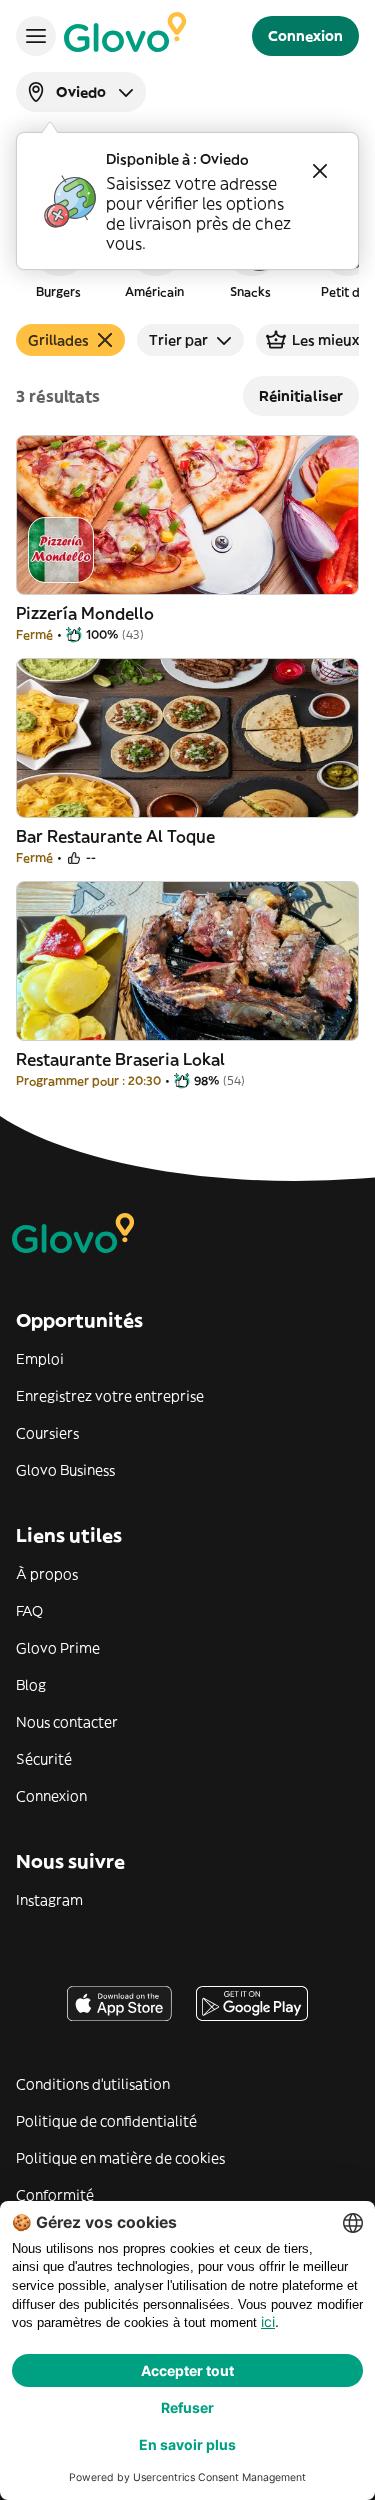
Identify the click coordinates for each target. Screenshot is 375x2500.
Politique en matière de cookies (120, 2158)
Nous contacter (67, 1722)
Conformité (55, 2195)
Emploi (40, 1359)
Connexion (51, 1796)
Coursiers (47, 1433)
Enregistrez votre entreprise (110, 1396)
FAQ (29, 1611)
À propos (47, 1574)
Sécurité (44, 1759)
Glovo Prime (58, 1648)
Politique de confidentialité (106, 2121)
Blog (31, 1685)
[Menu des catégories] (36, 36)
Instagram (49, 1900)
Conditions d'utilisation (93, 2084)
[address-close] (320, 171)
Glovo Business (65, 1470)
